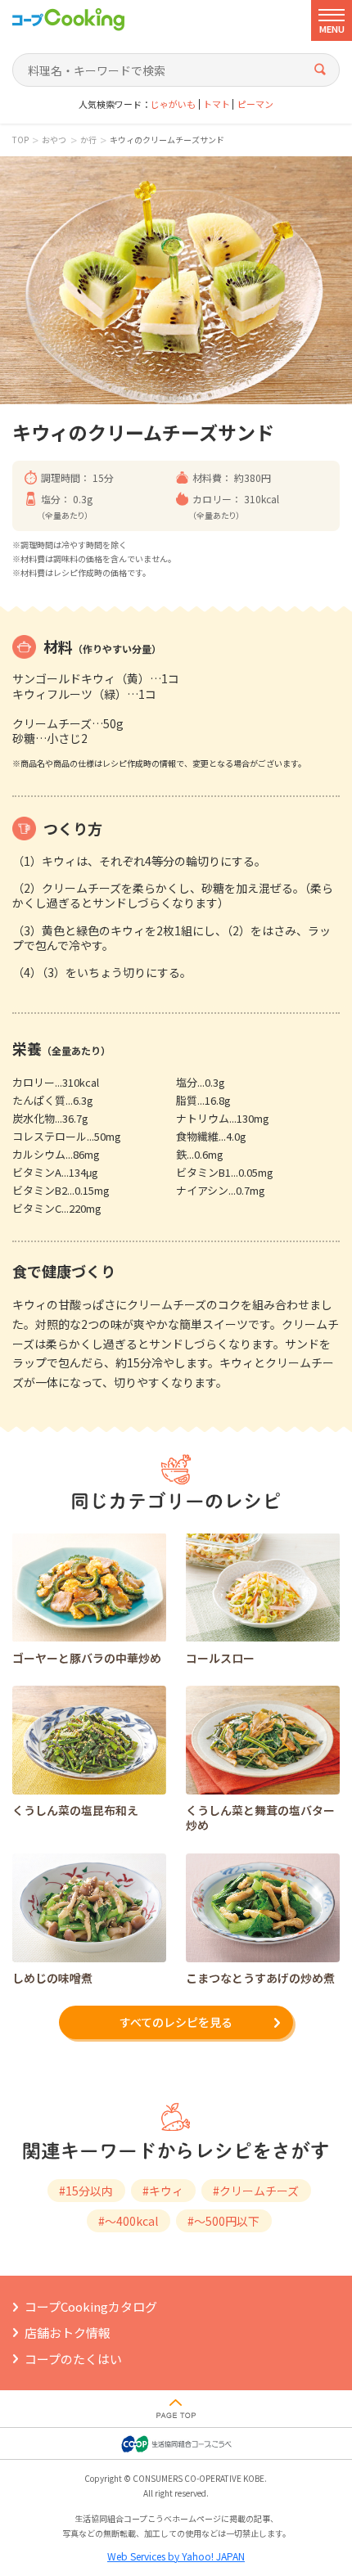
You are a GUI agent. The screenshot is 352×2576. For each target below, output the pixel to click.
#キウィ (163, 2191)
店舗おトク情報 (68, 2333)
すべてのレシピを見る (176, 2022)
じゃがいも (173, 104)
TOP (20, 140)
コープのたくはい (73, 2359)
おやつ (54, 140)
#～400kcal (128, 2221)
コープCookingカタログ (91, 2306)
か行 (88, 140)
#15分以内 (86, 2191)
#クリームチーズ (256, 2191)
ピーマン (255, 104)
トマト (217, 104)
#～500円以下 (223, 2221)
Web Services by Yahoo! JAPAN (176, 2556)
